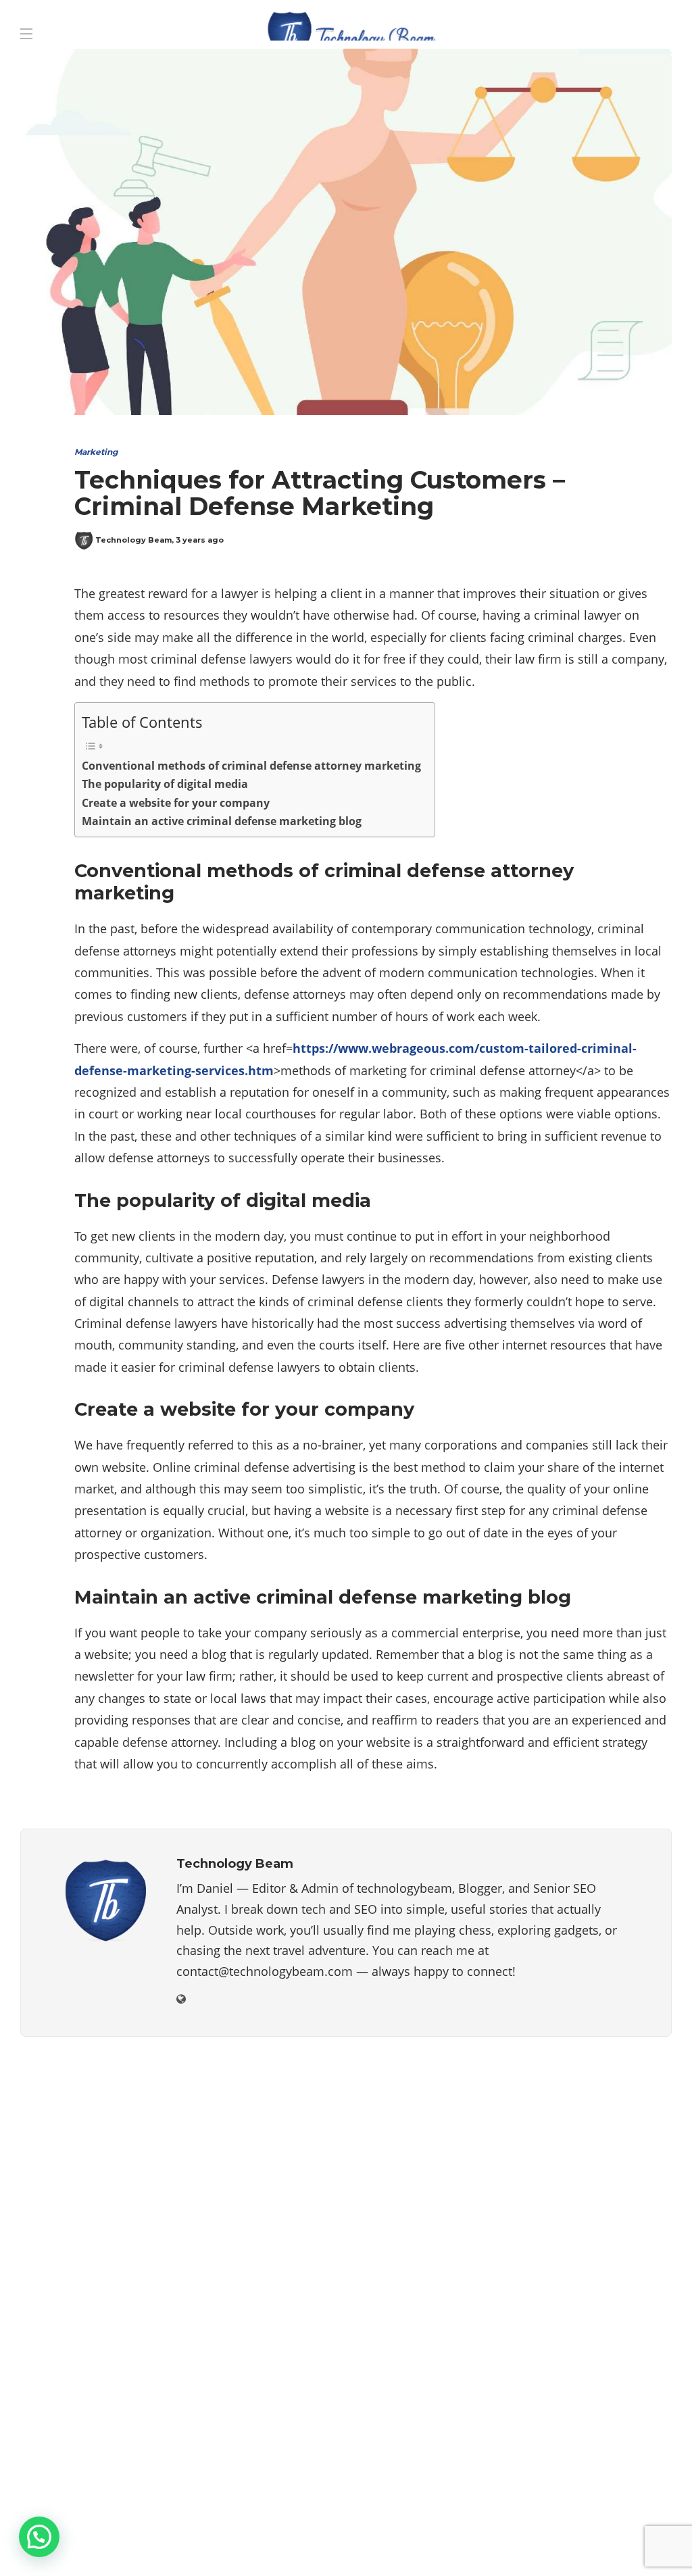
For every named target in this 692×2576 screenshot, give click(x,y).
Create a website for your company (176, 803)
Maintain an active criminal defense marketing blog (222, 821)
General (572, 2241)
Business (572, 2125)
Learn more (71, 2398)
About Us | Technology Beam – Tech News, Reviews (173, 2519)
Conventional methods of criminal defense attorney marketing (251, 766)
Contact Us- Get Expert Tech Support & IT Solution (250, 2546)
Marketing (96, 452)
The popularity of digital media (165, 784)
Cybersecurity (572, 2148)
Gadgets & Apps (572, 2195)
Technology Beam (133, 540)
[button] (39, 2537)
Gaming (572, 2219)
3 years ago (200, 540)
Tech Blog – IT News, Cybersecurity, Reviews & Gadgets (477, 2519)
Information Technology (572, 2265)
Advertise (63, 2546)
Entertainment (572, 2171)
